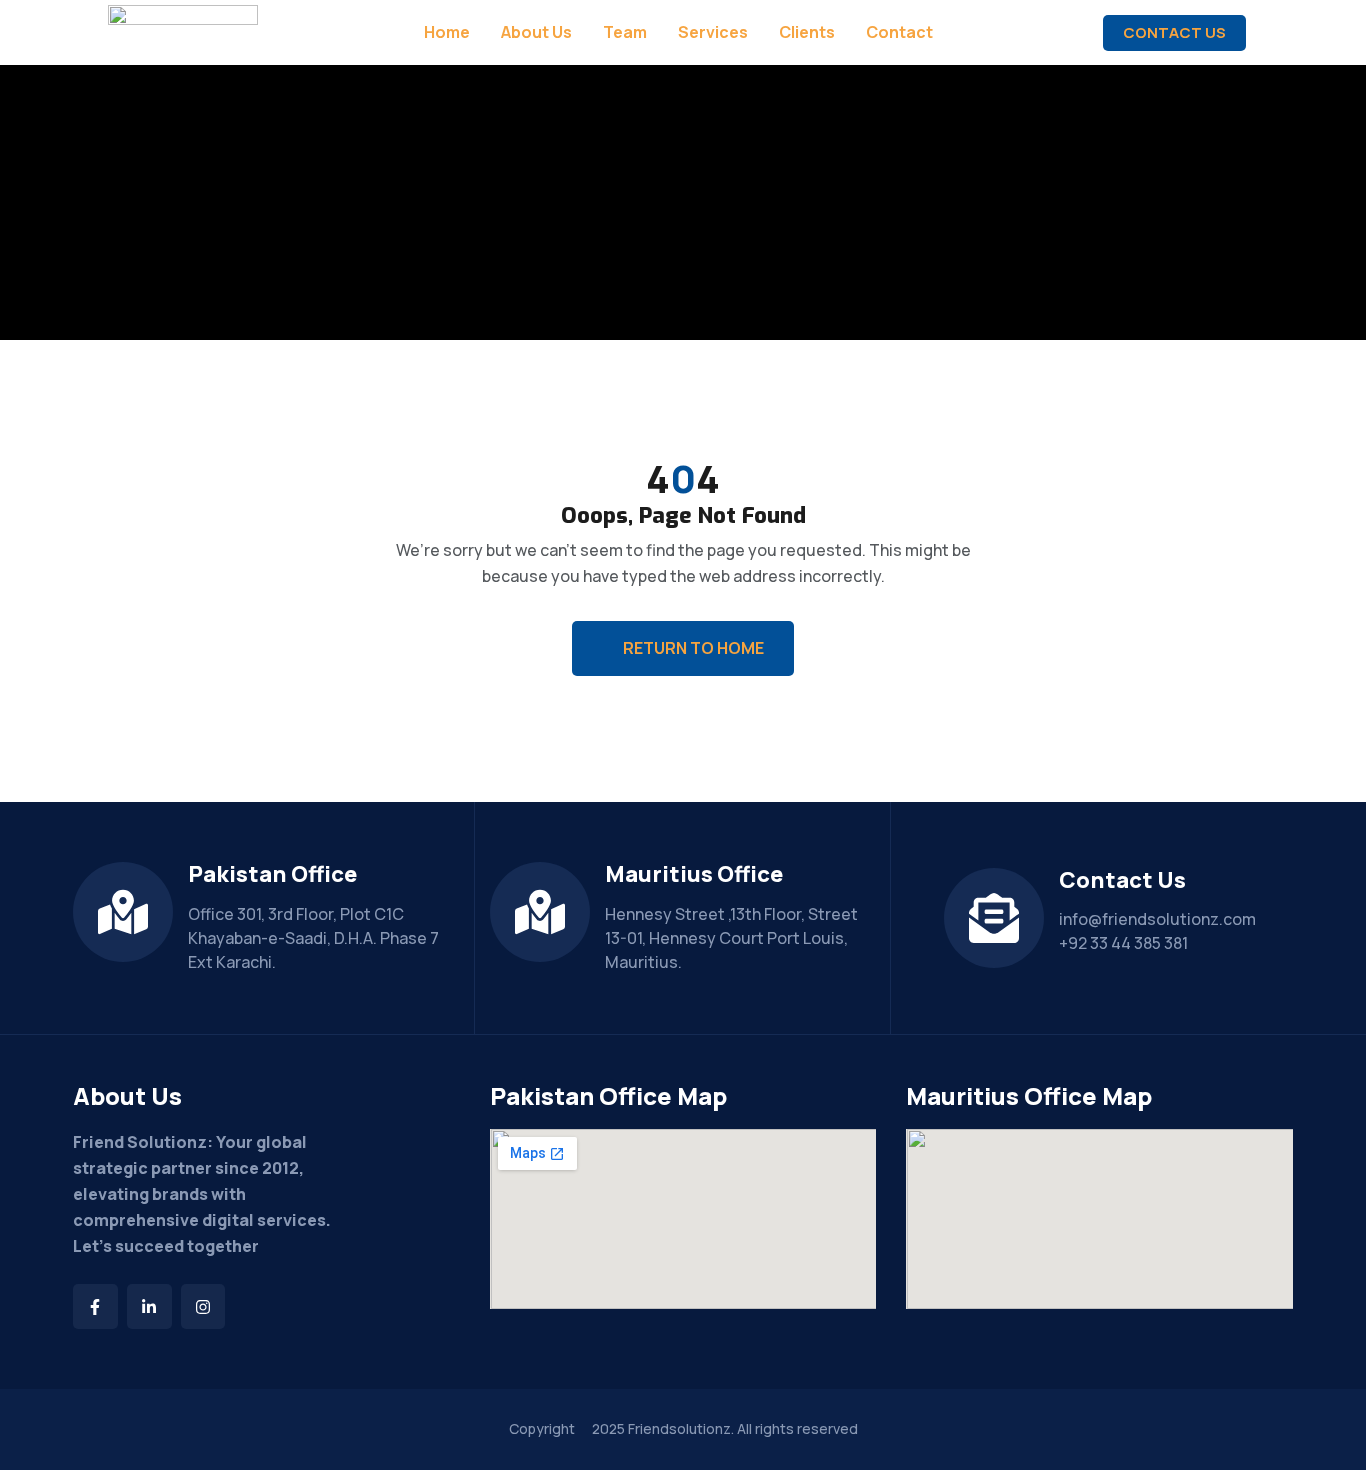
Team (625, 33)
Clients (807, 33)
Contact (899, 33)
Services (713, 33)
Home (447, 33)
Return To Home (693, 648)
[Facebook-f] (95, 1306)
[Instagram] (203, 1306)
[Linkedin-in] (149, 1306)
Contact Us (1174, 32)
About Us (536, 33)
